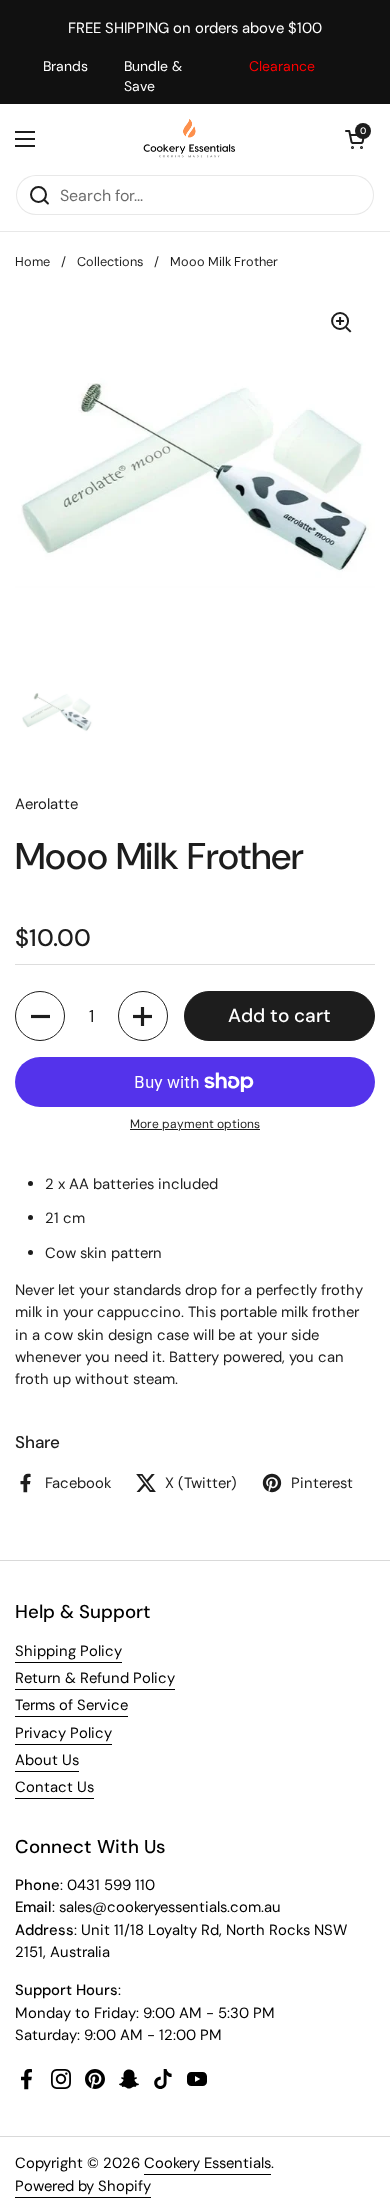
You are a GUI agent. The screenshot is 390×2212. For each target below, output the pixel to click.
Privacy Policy (63, 1733)
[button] (355, 139)
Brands (65, 66)
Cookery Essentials (207, 2163)
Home (32, 261)
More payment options (195, 1124)
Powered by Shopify (83, 2186)
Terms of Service (71, 1705)
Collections (110, 261)
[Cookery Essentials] (190, 139)
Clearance (282, 66)
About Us (47, 1760)
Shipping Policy (68, 1651)
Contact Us (54, 1787)
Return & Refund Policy (95, 1678)
